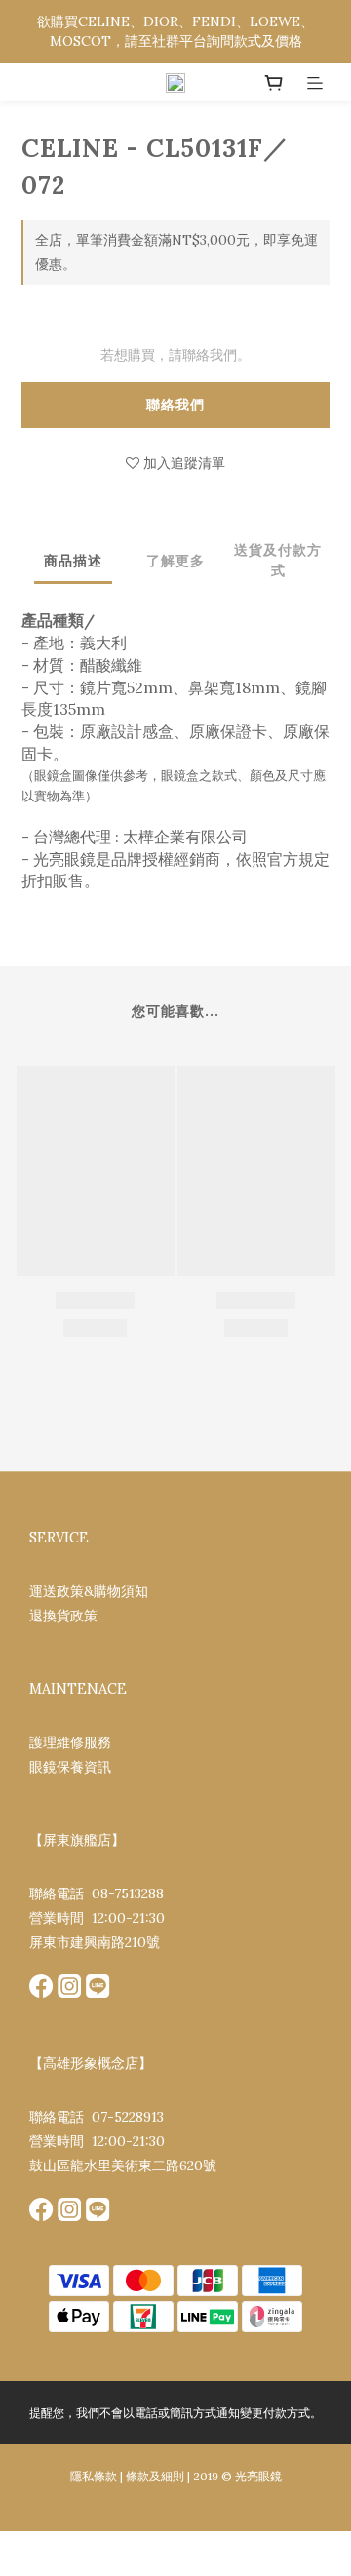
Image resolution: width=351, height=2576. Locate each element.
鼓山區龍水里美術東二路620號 (123, 2166)
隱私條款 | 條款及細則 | (130, 2476)
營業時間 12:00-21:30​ (97, 1918)
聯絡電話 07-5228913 (97, 2117)
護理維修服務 (70, 1742)
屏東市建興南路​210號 (95, 1942)
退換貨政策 (63, 1616)
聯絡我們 (175, 405)
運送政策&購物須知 (89, 1591)
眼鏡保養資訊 (70, 1767)
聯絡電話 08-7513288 (97, 1893)
